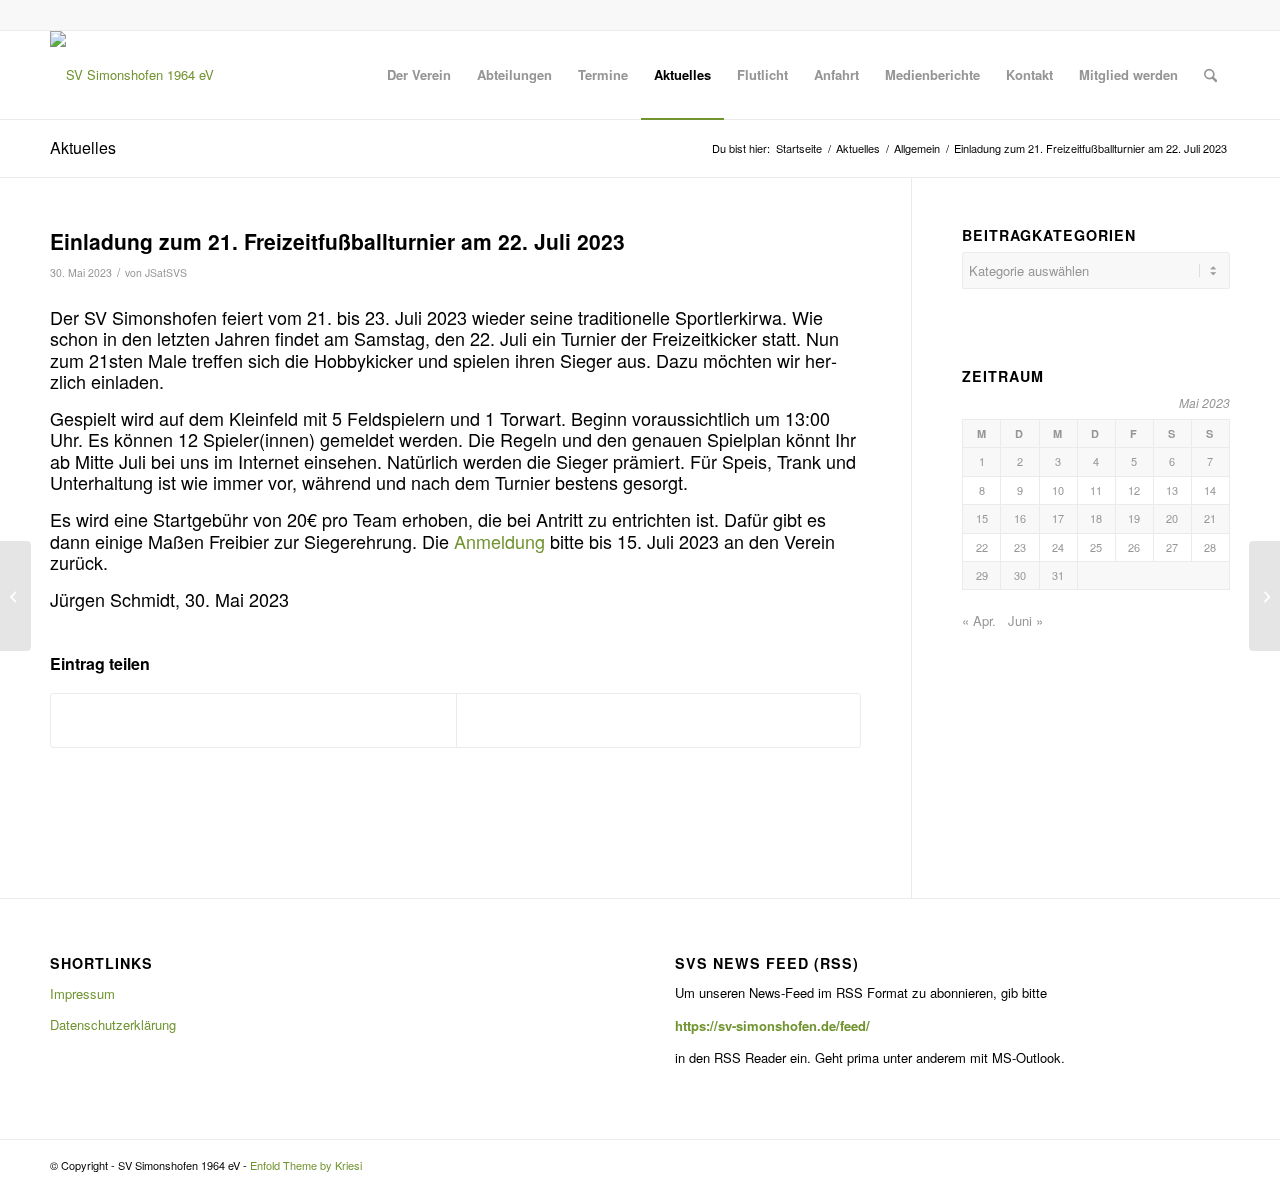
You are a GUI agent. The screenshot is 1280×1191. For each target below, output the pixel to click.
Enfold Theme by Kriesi (306, 1165)
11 (1096, 490)
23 (1020, 547)
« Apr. (979, 620)
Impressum (82, 993)
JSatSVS (166, 272)
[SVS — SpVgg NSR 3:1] (15, 596)
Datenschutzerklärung (113, 1024)
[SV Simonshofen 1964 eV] (132, 75)
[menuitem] (419, 75)
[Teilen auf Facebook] (253, 720)
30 (1020, 575)
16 (1020, 518)
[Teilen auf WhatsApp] (659, 720)
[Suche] (1210, 75)
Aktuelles (83, 147)
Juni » (1025, 620)
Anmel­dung (502, 541)
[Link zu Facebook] (1215, 15)
